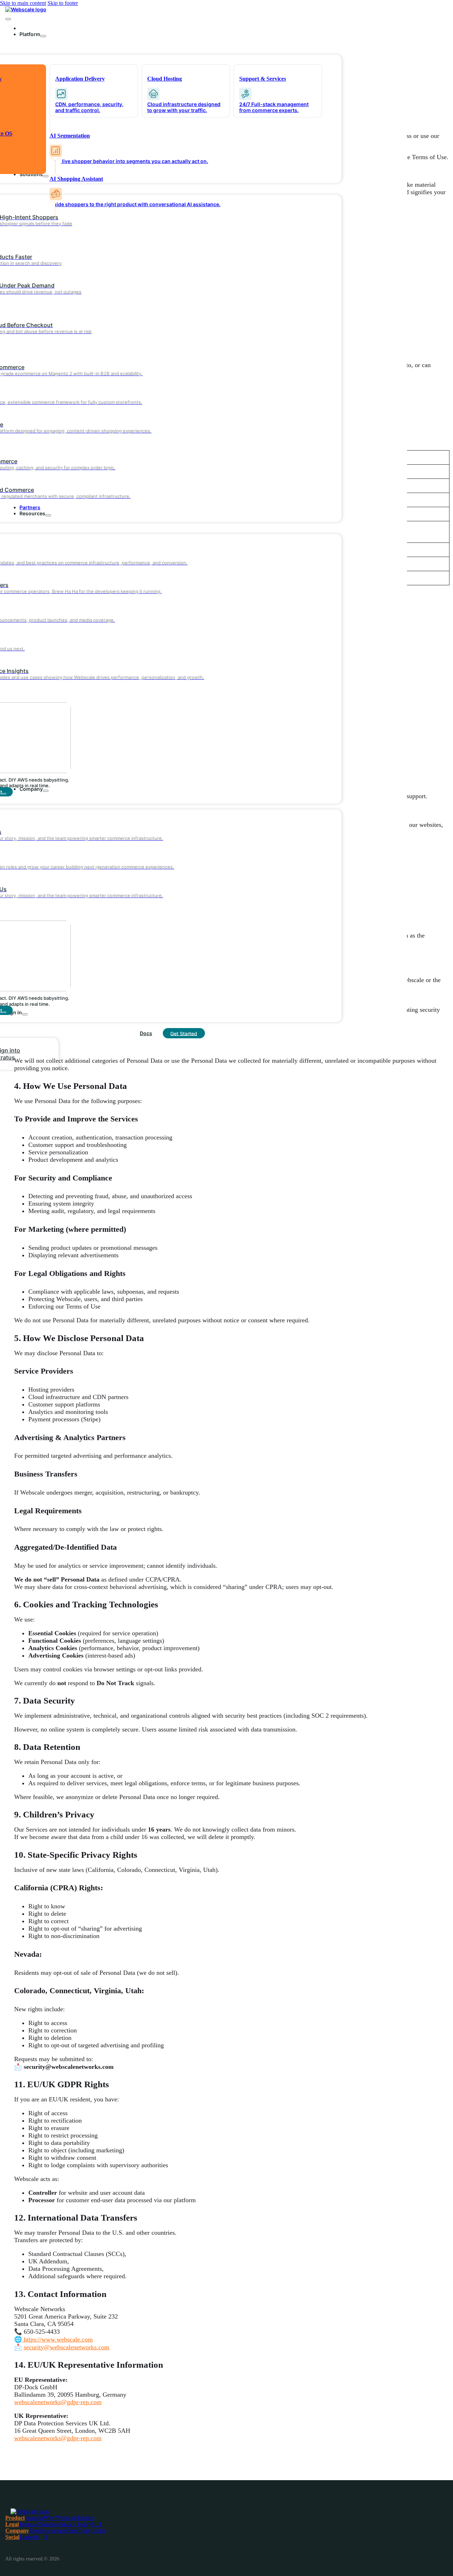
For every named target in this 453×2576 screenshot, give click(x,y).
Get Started (184, 1033)
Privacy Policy (75, 2524)
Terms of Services (39, 2524)
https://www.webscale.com (57, 2339)
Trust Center (92, 2531)
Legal (12, 2524)
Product (15, 2518)
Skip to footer (63, 3)
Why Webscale (60, 2518)
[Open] (8, 19)
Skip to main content (23, 3)
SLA (97, 2524)
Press (72, 2531)
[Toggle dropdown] (43, 36)
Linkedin (30, 2537)
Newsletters (53, 2531)
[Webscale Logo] (26, 9)
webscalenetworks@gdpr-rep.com (58, 2402)
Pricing (85, 2518)
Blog (35, 2531)
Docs (146, 1033)
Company (17, 2531)
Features (34, 2518)
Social (12, 2537)
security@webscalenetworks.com (67, 2347)
